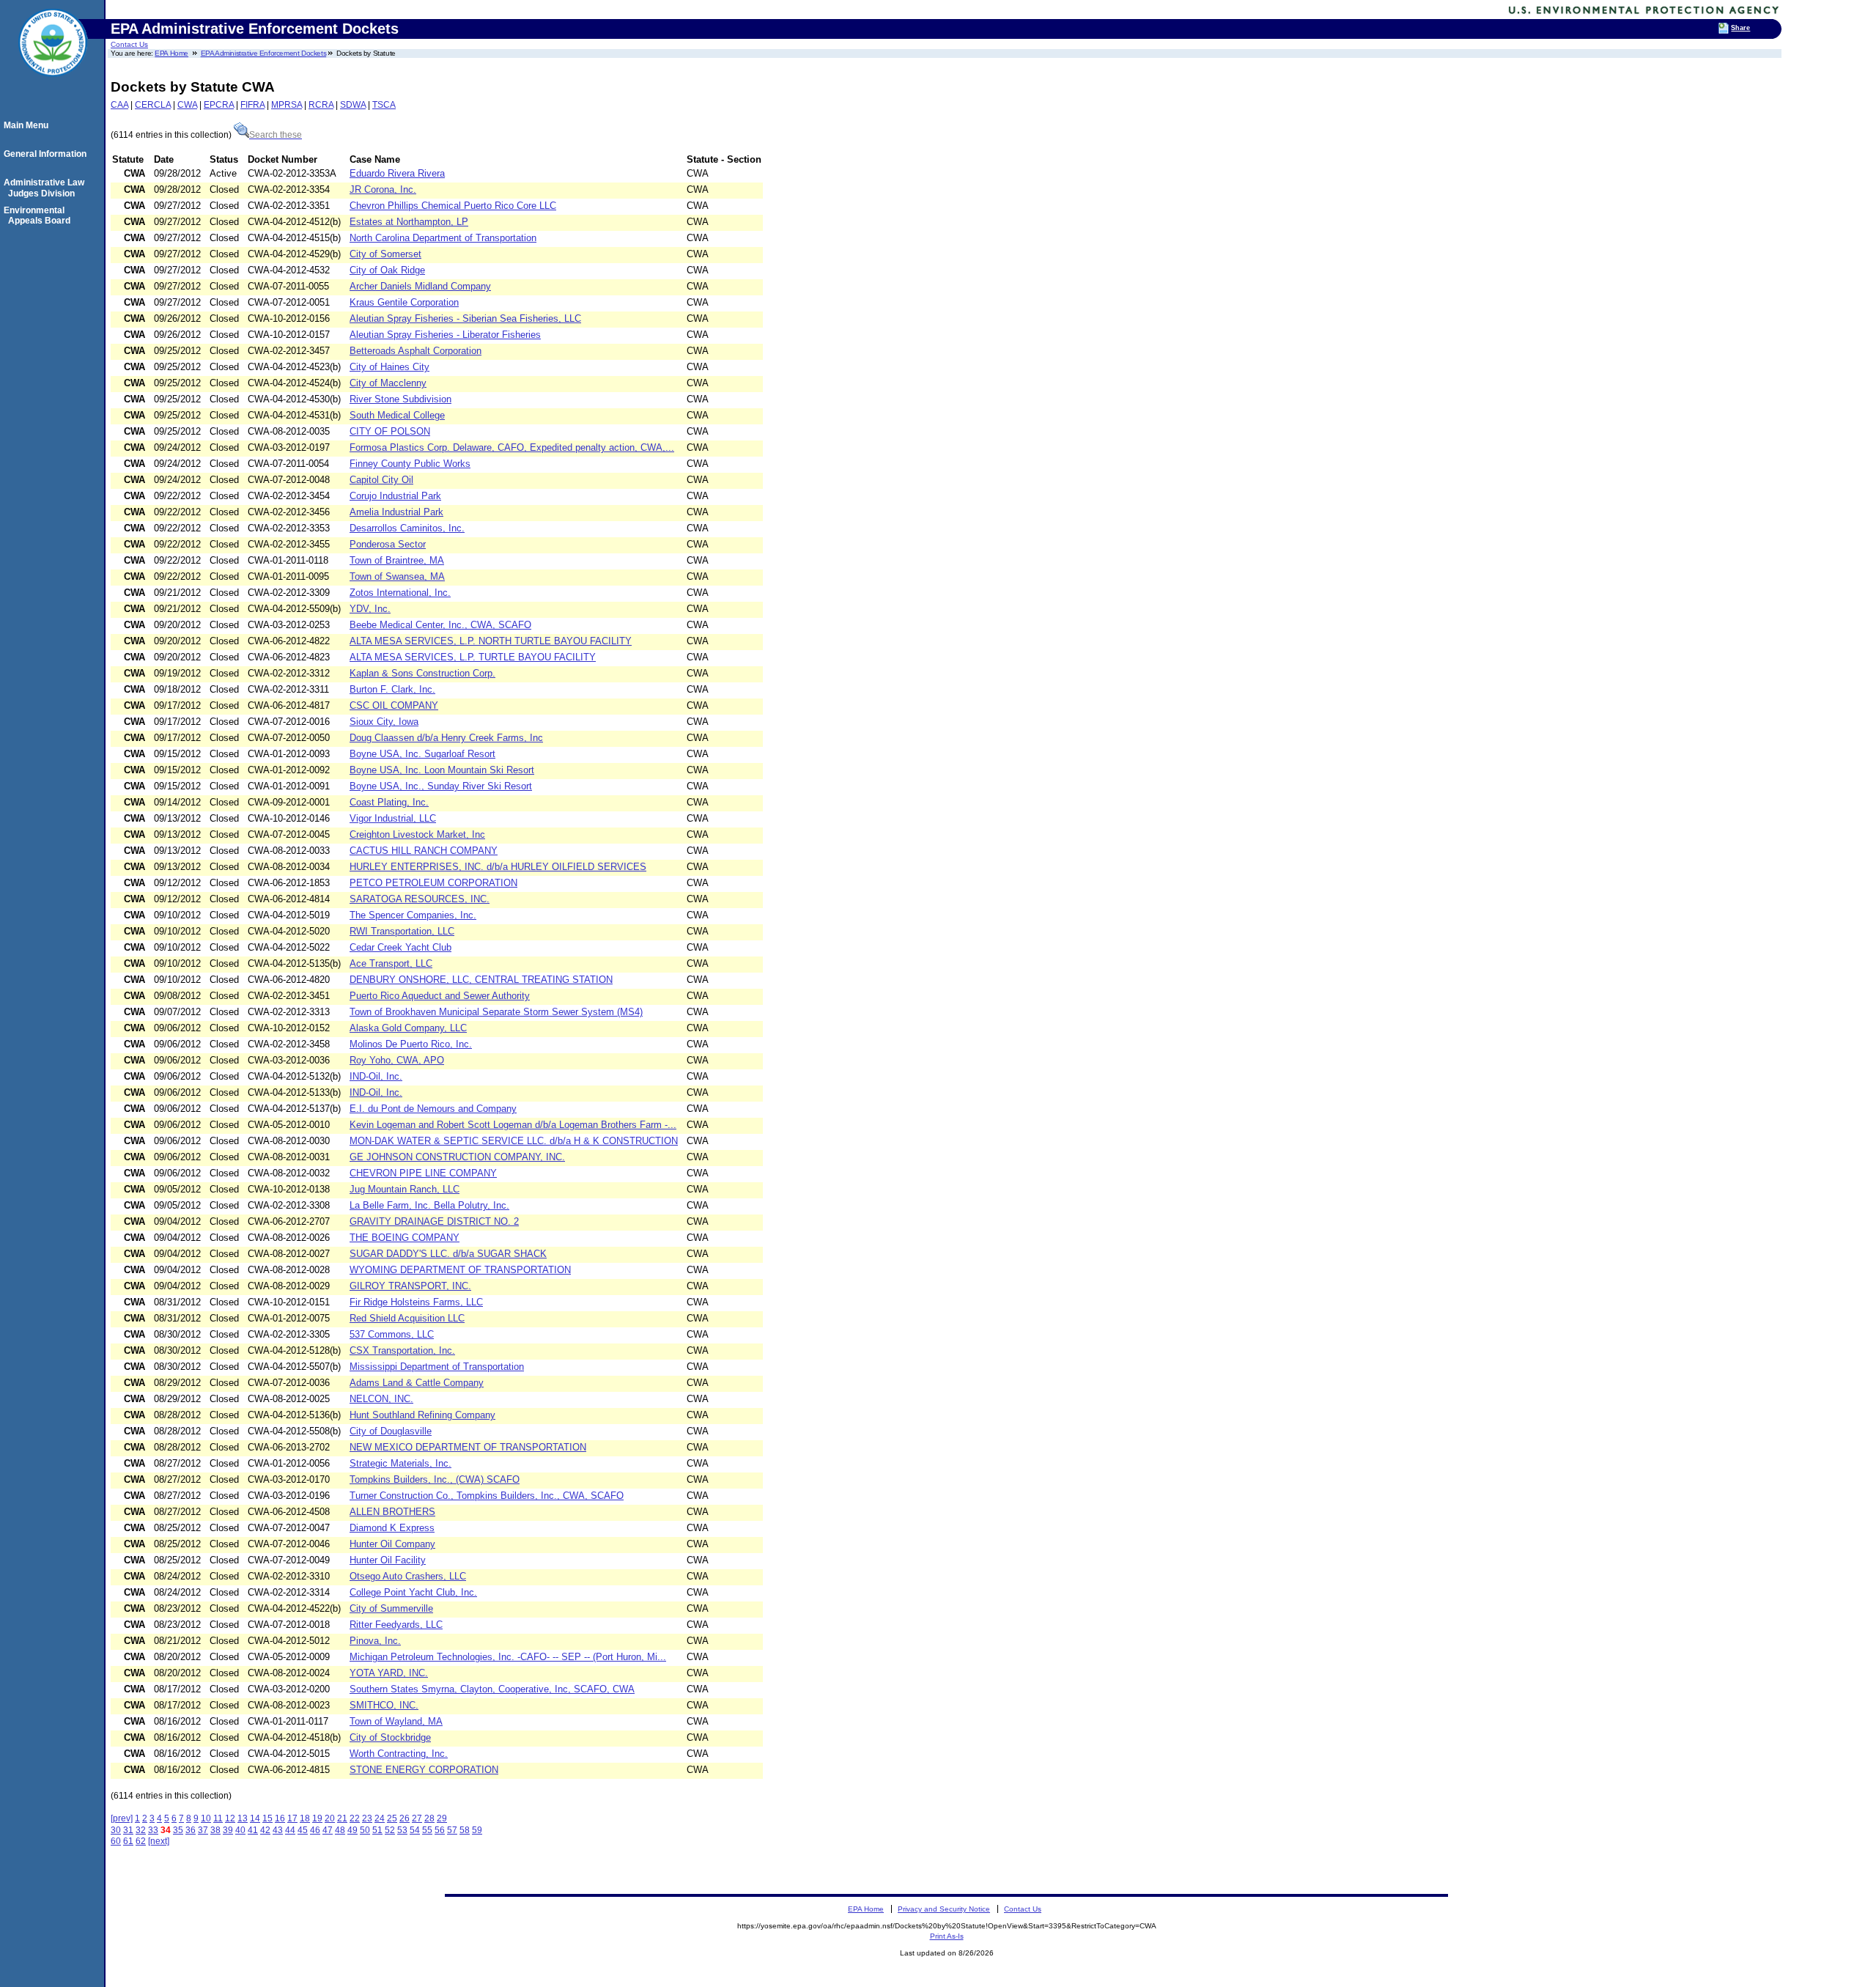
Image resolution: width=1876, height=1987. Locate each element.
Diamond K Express (392, 1528)
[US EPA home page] (53, 84)
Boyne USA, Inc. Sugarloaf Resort (422, 754)
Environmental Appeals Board (39, 215)
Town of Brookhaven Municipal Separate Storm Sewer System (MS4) (496, 1012)
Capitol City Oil (381, 480)
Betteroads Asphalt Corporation (416, 351)
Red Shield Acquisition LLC (407, 1318)
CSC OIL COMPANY (394, 705)
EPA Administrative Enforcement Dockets (264, 53)
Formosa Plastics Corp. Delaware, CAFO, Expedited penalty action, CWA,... (512, 447)
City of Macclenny (388, 383)
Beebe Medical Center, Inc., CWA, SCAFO (440, 625)
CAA (119, 105)
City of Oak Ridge (387, 270)
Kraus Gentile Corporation (404, 302)
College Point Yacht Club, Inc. (413, 1592)
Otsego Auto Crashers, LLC (408, 1576)
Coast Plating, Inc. (389, 802)
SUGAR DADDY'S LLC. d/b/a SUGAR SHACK (448, 1254)
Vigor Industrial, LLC (393, 818)
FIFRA (252, 105)
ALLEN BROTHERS (392, 1512)
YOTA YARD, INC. (389, 1673)
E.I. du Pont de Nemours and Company (433, 1109)
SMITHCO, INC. (384, 1705)
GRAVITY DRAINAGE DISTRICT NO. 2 (434, 1221)
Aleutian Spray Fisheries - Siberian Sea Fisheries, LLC (465, 318)
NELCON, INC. (381, 1399)
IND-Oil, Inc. (376, 1076)
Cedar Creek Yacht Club (400, 947)
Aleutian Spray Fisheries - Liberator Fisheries (445, 335)
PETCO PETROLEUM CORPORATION (433, 883)
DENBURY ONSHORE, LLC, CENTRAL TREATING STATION (481, 980)
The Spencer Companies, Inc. (413, 915)
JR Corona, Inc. (383, 189)
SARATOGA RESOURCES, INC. (420, 899)
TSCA (384, 105)
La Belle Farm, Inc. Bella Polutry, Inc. (429, 1205)
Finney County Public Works (410, 464)
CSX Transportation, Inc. (402, 1350)
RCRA (321, 105)
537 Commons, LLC (392, 1334)
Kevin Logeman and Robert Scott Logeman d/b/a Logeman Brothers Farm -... (513, 1125)
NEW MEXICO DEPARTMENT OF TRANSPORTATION (468, 1447)
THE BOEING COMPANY (405, 1238)
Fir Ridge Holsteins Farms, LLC (416, 1302)
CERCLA (153, 105)
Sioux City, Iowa (384, 722)
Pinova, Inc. (375, 1641)
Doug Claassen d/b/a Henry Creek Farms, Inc (446, 738)
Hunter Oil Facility (388, 1560)
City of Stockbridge (390, 1737)
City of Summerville (391, 1608)
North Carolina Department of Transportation (443, 238)
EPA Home (171, 53)
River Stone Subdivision (400, 399)
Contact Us (129, 44)
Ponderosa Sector (388, 544)
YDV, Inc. (370, 609)
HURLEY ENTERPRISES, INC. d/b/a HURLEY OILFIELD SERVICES (498, 867)
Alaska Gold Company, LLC (408, 1028)
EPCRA (219, 105)
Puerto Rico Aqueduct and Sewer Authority (440, 996)
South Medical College (397, 415)
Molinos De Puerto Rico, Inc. (411, 1044)
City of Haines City (389, 367)
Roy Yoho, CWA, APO (397, 1060)
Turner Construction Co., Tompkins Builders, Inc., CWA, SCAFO (487, 1496)
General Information (47, 154)
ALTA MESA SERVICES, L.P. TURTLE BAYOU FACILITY (473, 657)
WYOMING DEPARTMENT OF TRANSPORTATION (460, 1270)
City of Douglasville (391, 1431)
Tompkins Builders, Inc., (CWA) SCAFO (435, 1479)
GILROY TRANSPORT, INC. (410, 1286)
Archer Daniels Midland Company (420, 286)
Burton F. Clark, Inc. (392, 689)
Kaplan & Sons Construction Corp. (422, 673)
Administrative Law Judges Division (46, 188)
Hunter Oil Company (392, 1544)
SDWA (353, 105)
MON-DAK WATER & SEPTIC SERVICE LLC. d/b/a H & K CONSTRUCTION (514, 1141)
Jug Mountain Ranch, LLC (405, 1189)
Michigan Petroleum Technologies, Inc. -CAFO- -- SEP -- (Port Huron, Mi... (508, 1657)
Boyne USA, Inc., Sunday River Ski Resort (441, 786)
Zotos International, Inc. (400, 593)
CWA (187, 105)
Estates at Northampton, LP (409, 222)
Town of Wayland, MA (396, 1721)
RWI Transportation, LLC (402, 931)
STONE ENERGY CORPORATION (424, 1770)
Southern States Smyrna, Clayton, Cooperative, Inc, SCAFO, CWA (492, 1689)
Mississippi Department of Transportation (437, 1367)
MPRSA (287, 105)
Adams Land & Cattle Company (417, 1383)
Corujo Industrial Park (395, 496)
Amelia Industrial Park (396, 512)
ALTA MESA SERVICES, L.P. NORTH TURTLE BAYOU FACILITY (491, 641)
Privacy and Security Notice (944, 1909)
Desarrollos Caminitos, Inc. (407, 528)
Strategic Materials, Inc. (400, 1463)
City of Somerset (385, 254)
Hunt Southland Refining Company (422, 1415)
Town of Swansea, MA (397, 576)
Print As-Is (947, 1936)
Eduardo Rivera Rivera (397, 173)
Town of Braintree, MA (397, 560)
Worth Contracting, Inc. (399, 1754)
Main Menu (28, 125)
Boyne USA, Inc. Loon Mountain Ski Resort (442, 770)
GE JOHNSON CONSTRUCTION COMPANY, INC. (457, 1157)
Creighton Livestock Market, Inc (417, 834)
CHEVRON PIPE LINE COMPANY (423, 1173)
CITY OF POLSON (390, 431)
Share (1740, 28)
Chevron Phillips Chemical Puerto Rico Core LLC (453, 206)
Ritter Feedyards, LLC (396, 1625)
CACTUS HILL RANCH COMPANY (424, 851)
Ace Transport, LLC (391, 963)
